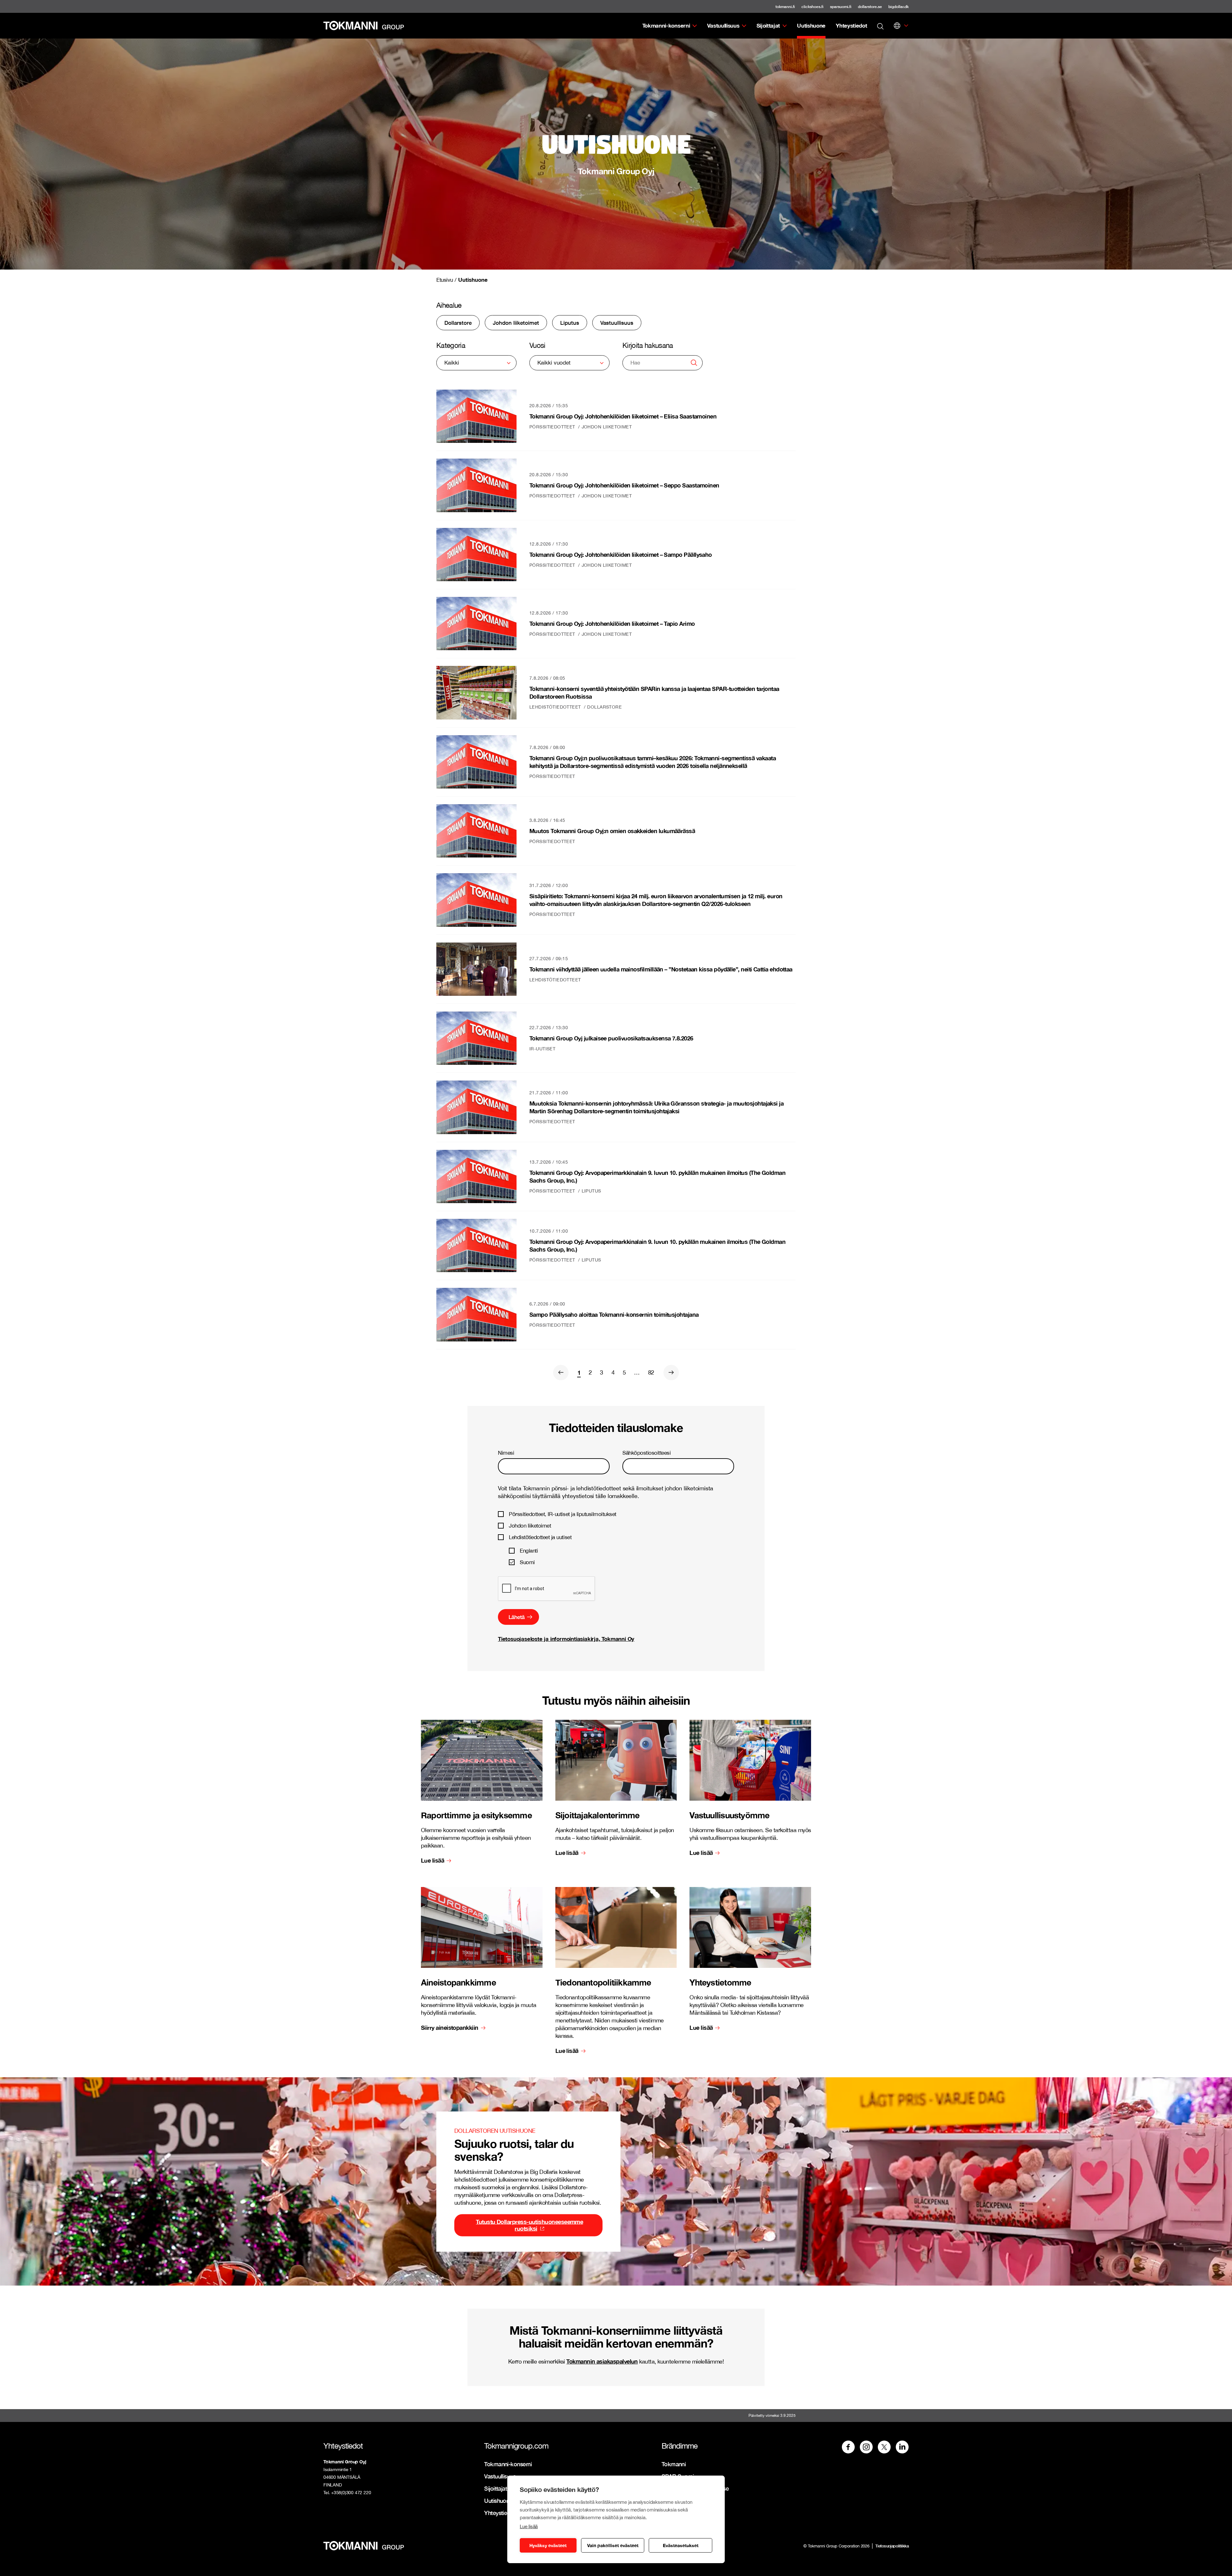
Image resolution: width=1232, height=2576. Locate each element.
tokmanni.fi (785, 7)
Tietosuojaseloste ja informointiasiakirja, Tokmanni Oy (566, 1639)
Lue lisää (529, 2526)
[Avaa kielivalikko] (897, 26)
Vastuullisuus (723, 26)
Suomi (527, 1562)
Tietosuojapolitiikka (892, 2546)
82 (651, 1372)
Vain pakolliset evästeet (613, 2545)
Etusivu (445, 280)
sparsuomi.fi (841, 7)
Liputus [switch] (570, 323)
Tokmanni (674, 2464)
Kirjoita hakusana (648, 345)
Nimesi (506, 1453)
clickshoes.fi (813, 7)
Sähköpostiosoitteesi (646, 1453)
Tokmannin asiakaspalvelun (602, 2361)
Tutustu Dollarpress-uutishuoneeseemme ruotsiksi (529, 2225)
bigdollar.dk (898, 7)
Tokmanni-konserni (666, 26)
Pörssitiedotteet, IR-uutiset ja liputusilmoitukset (563, 1514)
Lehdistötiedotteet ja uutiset (540, 1537)
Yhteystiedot (851, 26)
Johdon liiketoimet (530, 1526)
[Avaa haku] (880, 26)
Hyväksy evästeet (548, 2545)
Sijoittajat (768, 26)
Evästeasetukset (681, 2545)
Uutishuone (811, 26)
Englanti (529, 1551)
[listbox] (476, 363)
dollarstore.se (870, 7)
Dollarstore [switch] (458, 323)
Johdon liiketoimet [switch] (516, 323)
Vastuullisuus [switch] (617, 323)
